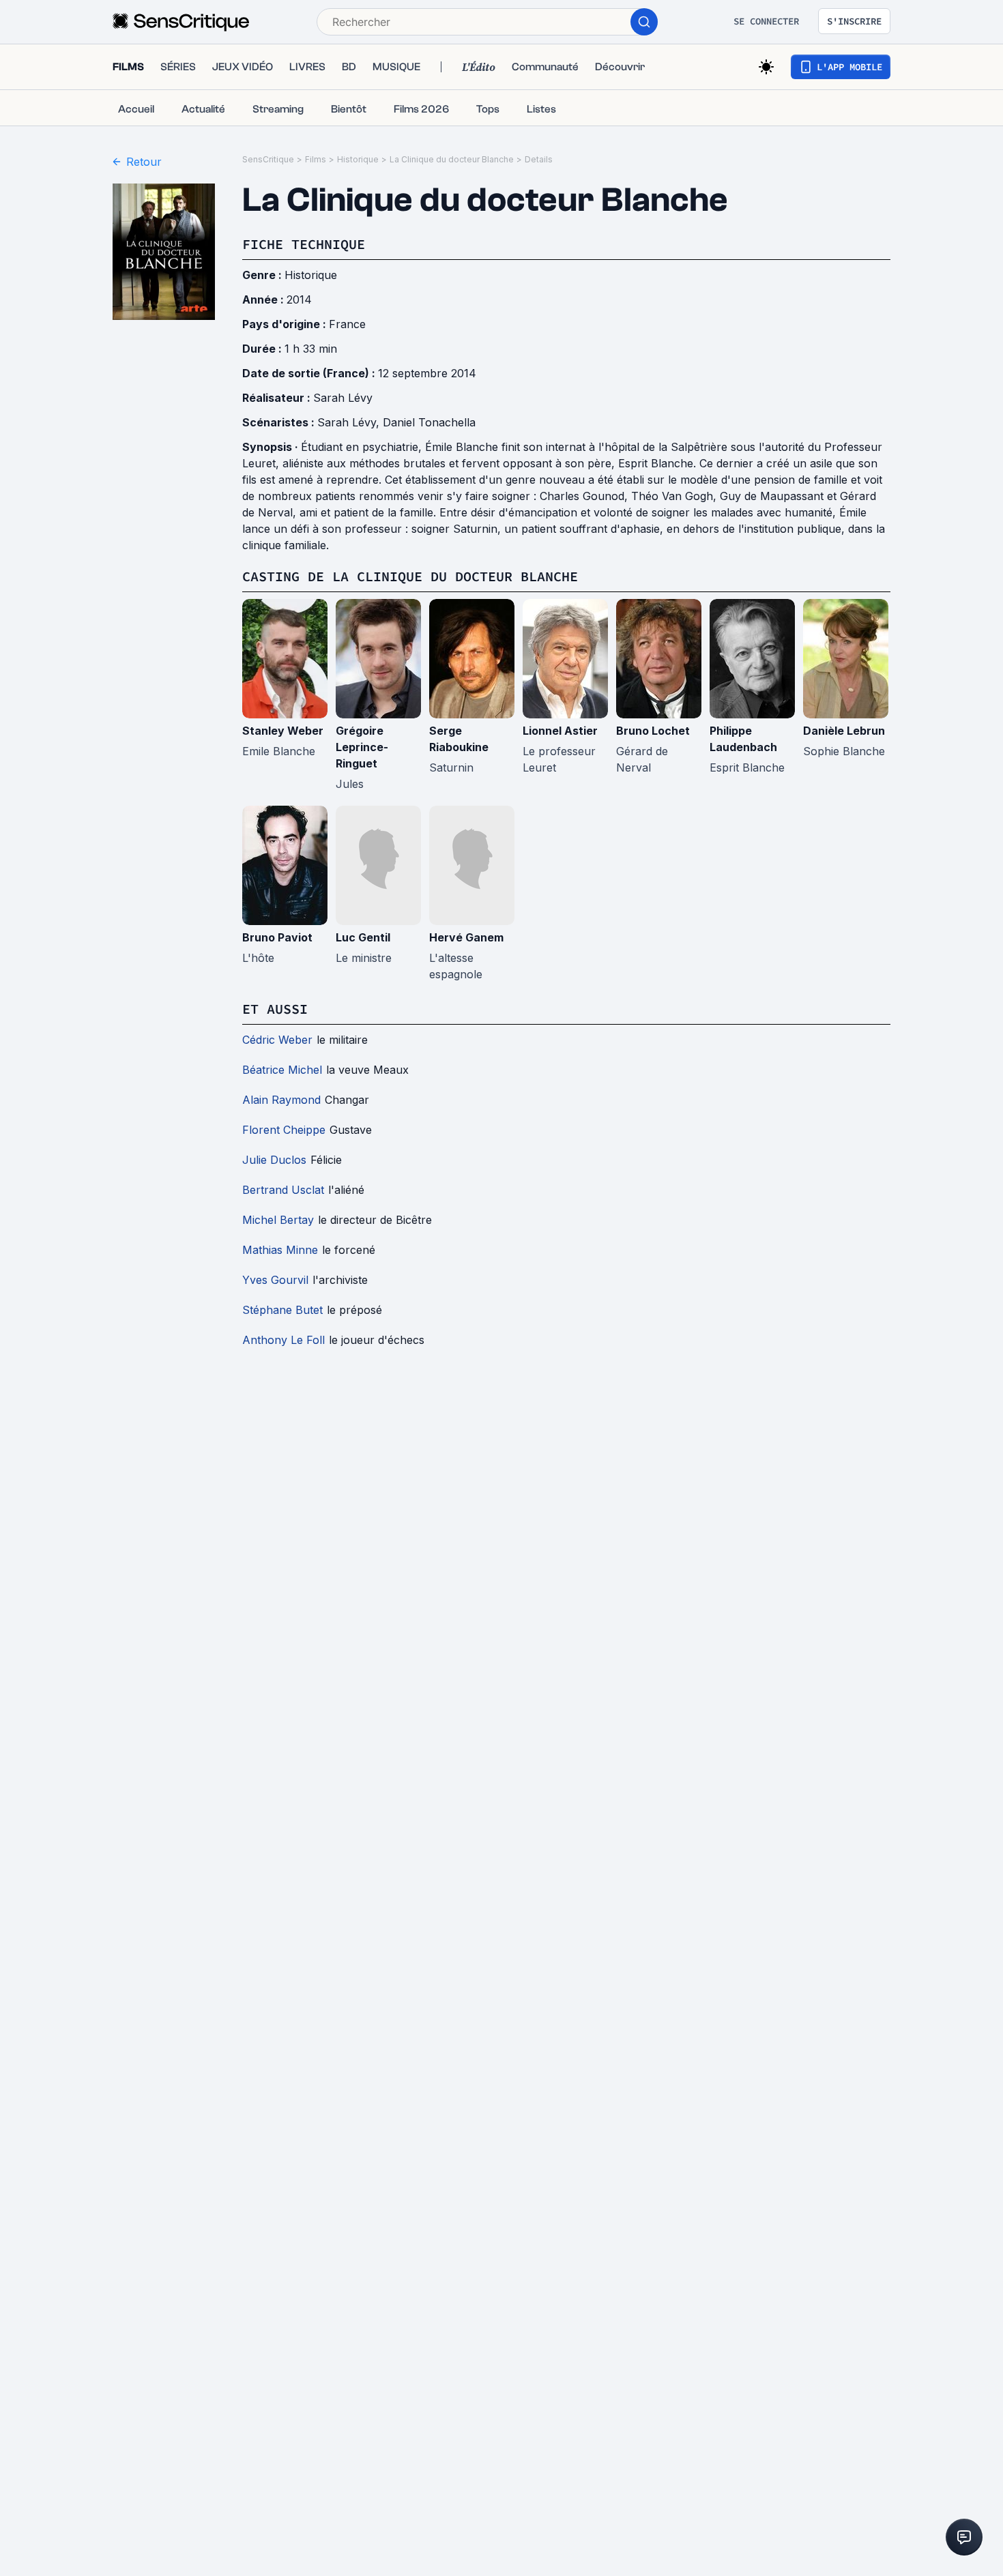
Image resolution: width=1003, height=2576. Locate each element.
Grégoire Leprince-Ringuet (362, 747)
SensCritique (268, 159)
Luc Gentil (363, 937)
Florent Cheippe (284, 1130)
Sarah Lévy (343, 398)
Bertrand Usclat (283, 1190)
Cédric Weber (277, 1040)
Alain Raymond (281, 1100)
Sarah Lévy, (350, 422)
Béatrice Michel (282, 1070)
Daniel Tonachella (429, 422)
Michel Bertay (278, 1220)
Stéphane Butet (282, 1310)
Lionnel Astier (560, 731)
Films (316, 159)
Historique (358, 159)
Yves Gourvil (275, 1280)
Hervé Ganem (466, 937)
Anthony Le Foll (284, 1340)
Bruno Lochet (653, 731)
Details (539, 159)
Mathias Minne (280, 1250)
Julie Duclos (274, 1160)
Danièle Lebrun (844, 731)
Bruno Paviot (277, 937)
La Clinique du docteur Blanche (452, 159)
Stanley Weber (283, 731)
